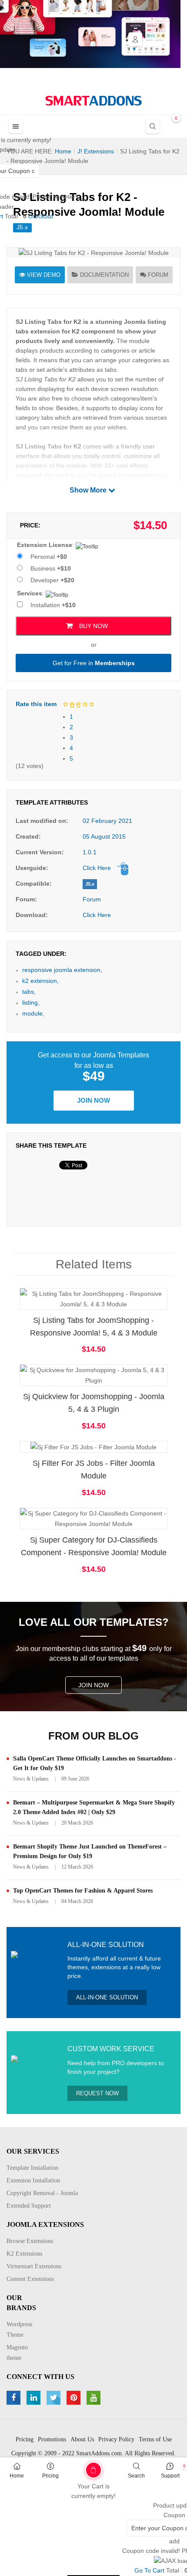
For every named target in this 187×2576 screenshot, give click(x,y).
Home (17, 2476)
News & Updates (31, 1779)
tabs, (29, 992)
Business (51, 568)
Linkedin (35, 2398)
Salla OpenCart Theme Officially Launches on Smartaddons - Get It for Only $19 (95, 1763)
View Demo (44, 275)
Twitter (55, 2398)
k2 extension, (40, 981)
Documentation (104, 275)
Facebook (15, 2398)
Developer (52, 580)
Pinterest (75, 2398)
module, (33, 1013)
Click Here (97, 868)
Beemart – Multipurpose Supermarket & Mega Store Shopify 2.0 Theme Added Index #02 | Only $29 (94, 1807)
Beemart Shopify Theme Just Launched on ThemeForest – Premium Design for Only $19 (90, 1851)
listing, (31, 1003)
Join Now (93, 1100)
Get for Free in (94, 663)
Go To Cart (76, 2467)
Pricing (50, 2476)
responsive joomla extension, (62, 970)
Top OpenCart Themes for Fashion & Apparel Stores (83, 1891)
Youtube (95, 2398)
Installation (53, 605)
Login (135, 39)
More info (128, 1307)
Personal (49, 557)
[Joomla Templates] (93, 101)
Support (170, 2476)
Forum (158, 275)
